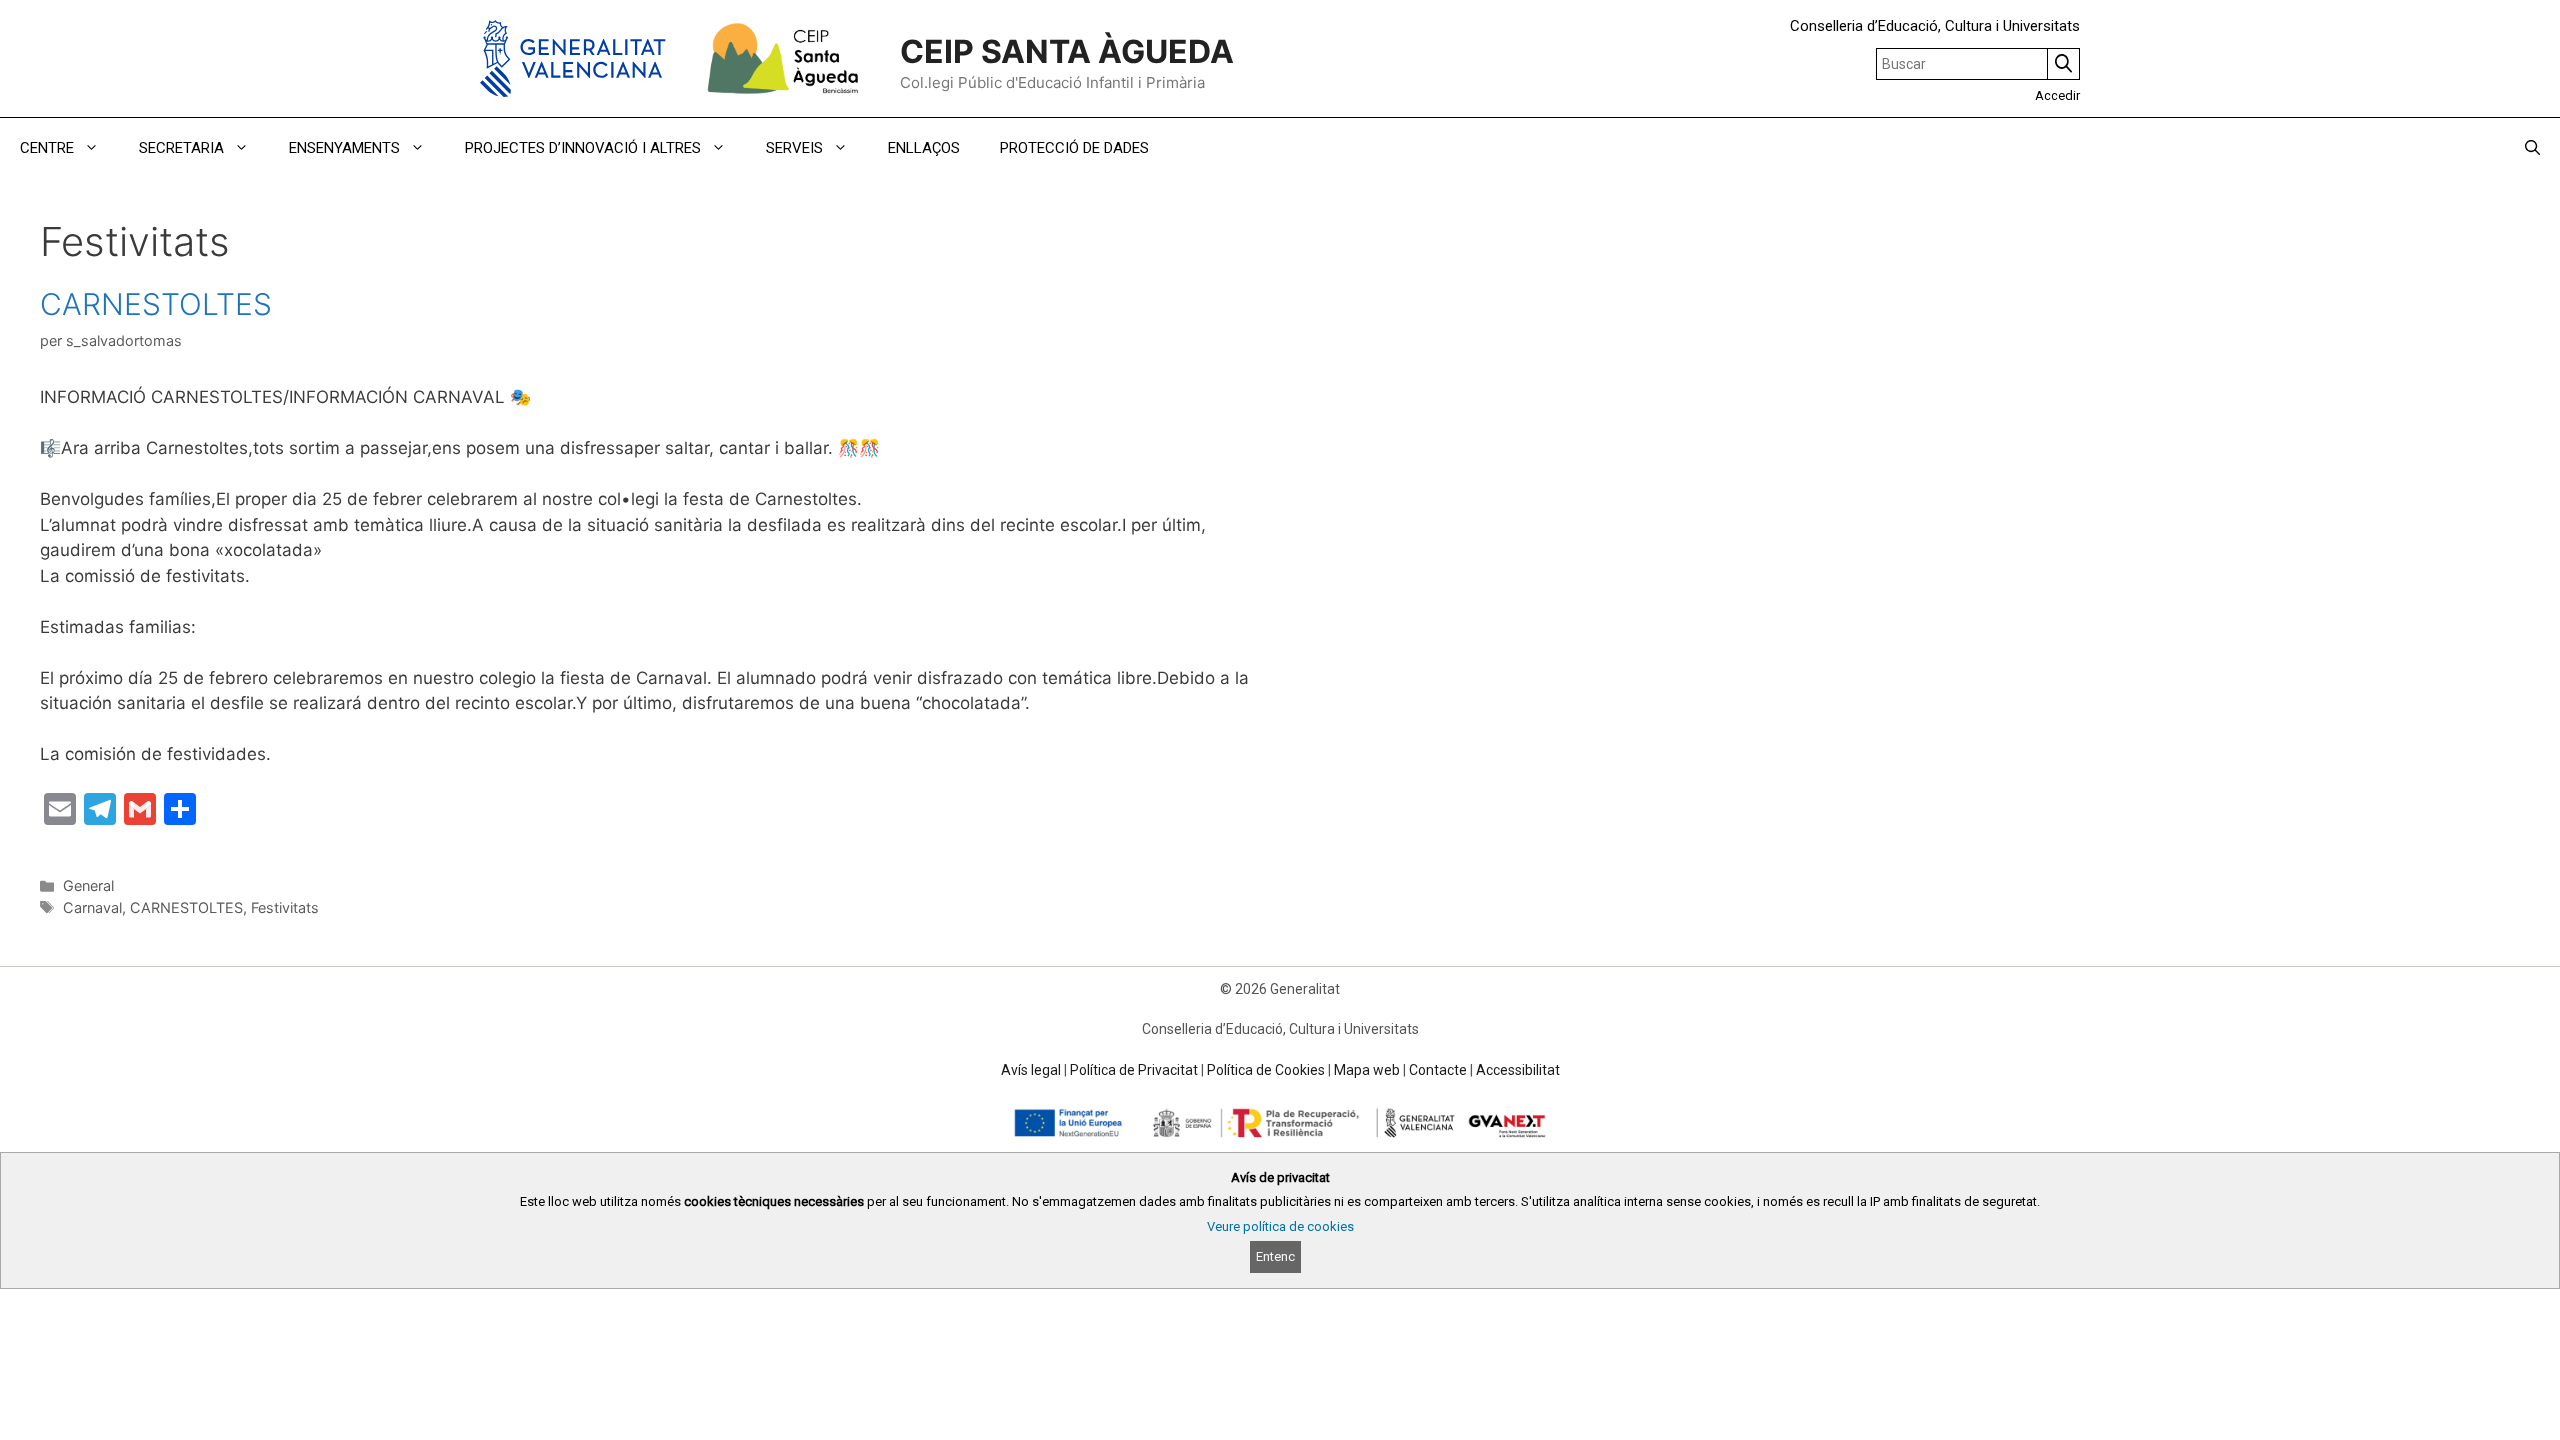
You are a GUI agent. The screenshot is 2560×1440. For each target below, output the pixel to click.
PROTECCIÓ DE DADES (1074, 148)
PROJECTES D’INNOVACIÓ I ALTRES (583, 148)
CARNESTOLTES (156, 304)
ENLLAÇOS (924, 148)
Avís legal (1031, 1070)
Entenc (1275, 1256)
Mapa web (1367, 1070)
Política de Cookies (1266, 1070)
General (88, 885)
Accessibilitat (1518, 1070)
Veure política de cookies (1280, 1226)
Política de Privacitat (1134, 1070)
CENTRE (47, 148)
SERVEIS (794, 148)
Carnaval (92, 907)
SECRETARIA (181, 148)
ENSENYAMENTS (344, 148)
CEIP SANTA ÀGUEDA (1067, 51)
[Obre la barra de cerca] (2532, 148)
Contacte (1438, 1070)
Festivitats (285, 907)
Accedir (2057, 95)
